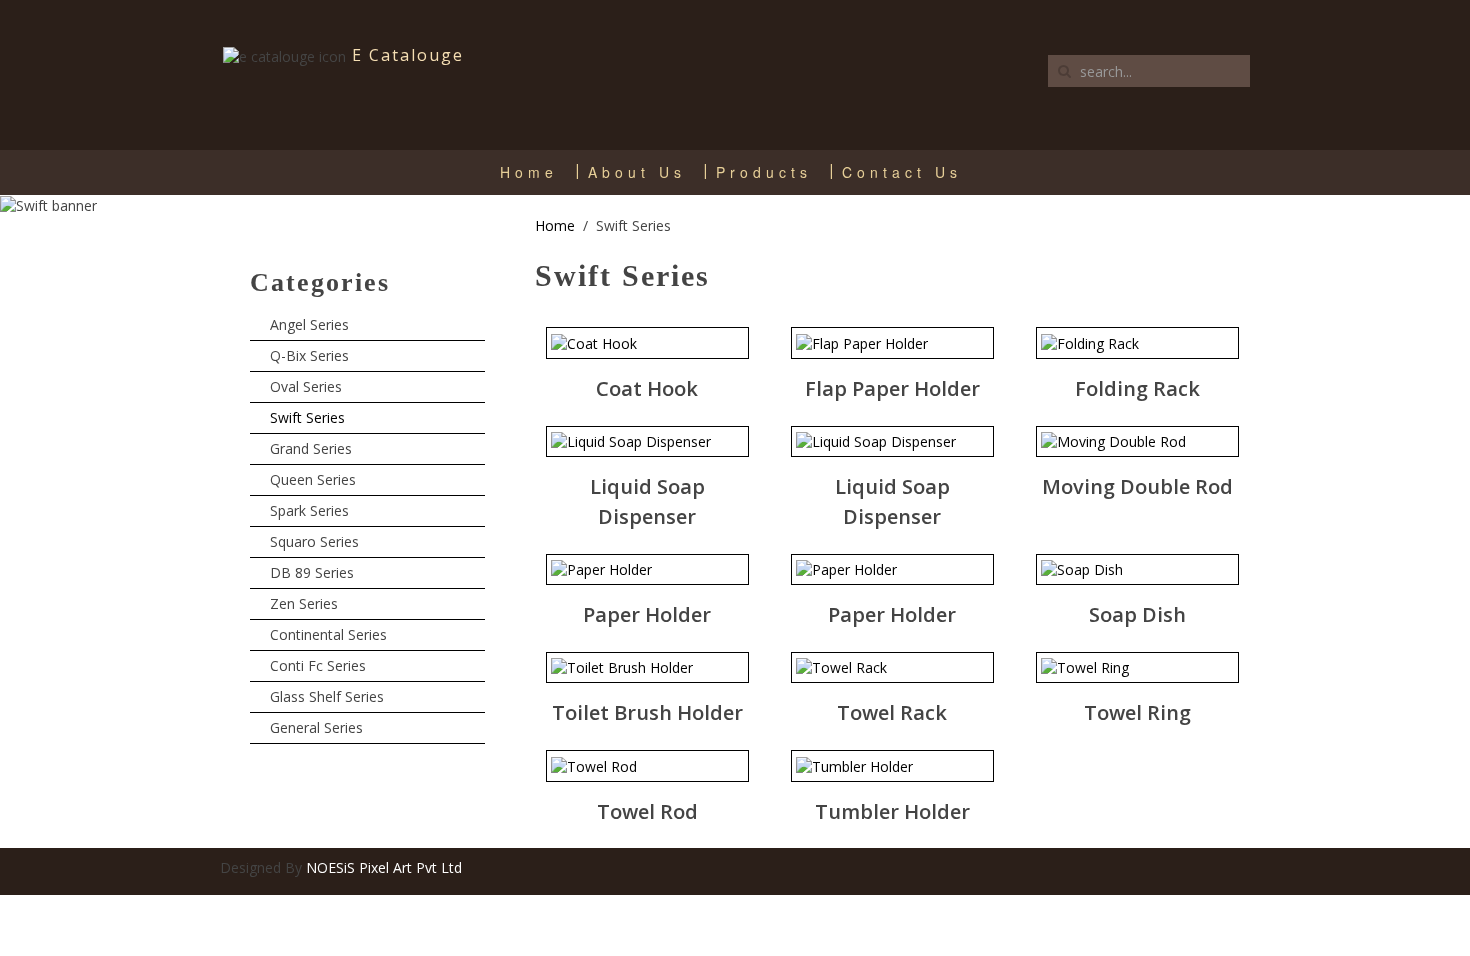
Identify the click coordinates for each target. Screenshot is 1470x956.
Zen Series (304, 603)
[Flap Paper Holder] (862, 342)
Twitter (1151, 869)
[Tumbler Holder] (854, 765)
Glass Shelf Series (327, 696)
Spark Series (309, 510)
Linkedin (1190, 869)
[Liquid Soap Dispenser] (631, 441)
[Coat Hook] (594, 342)
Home (529, 172)
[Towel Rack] (841, 667)
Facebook (1112, 869)
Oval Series (306, 386)
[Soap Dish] (1082, 569)
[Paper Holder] (601, 569)
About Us (637, 172)
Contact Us (902, 172)
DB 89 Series (312, 572)
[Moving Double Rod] (1113, 441)
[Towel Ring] (1085, 667)
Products (764, 172)
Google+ (1229, 869)
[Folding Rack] (1090, 342)
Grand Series (311, 448)
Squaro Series (314, 541)
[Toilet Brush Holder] (622, 667)
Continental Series (328, 634)
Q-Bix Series (309, 355)
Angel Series (309, 324)
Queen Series (313, 479)
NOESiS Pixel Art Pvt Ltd (384, 867)
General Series (316, 727)
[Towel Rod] (594, 765)
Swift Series (307, 417)
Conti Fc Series (318, 665)
